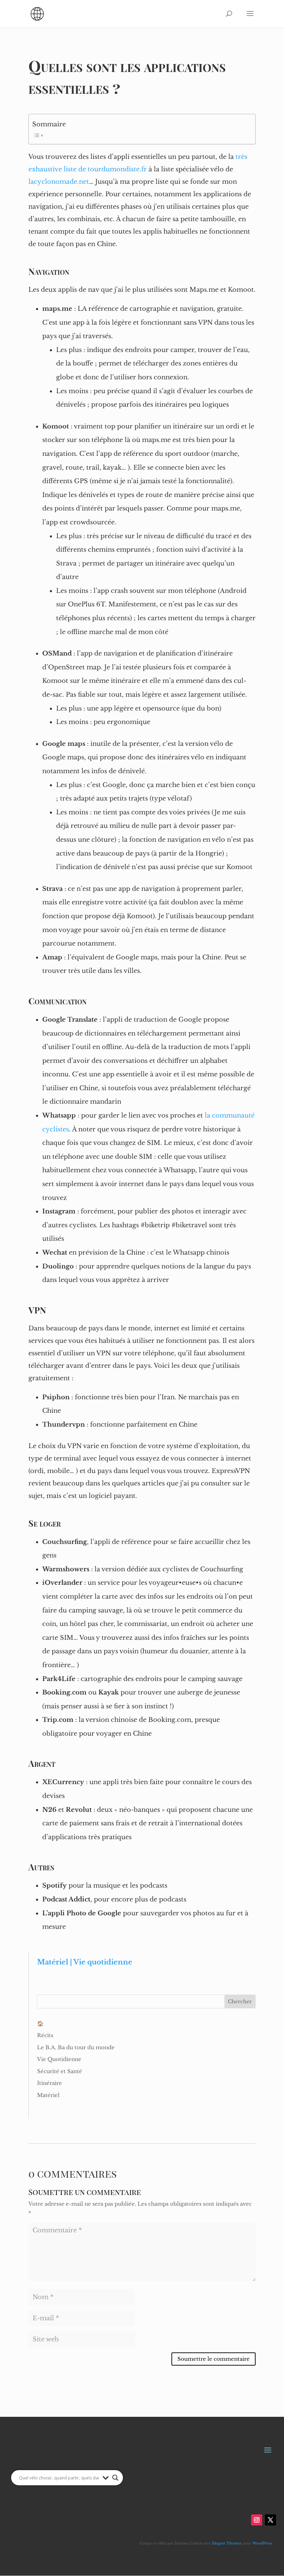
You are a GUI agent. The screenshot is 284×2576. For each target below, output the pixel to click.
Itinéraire (50, 2083)
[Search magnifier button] (115, 2478)
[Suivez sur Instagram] (257, 2520)
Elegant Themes (227, 2543)
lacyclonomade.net (59, 182)
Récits (45, 2035)
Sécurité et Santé (60, 2071)
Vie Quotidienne (59, 2059)
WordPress (263, 2543)
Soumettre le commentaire (214, 2359)
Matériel (48, 2095)
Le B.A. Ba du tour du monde (76, 2047)
